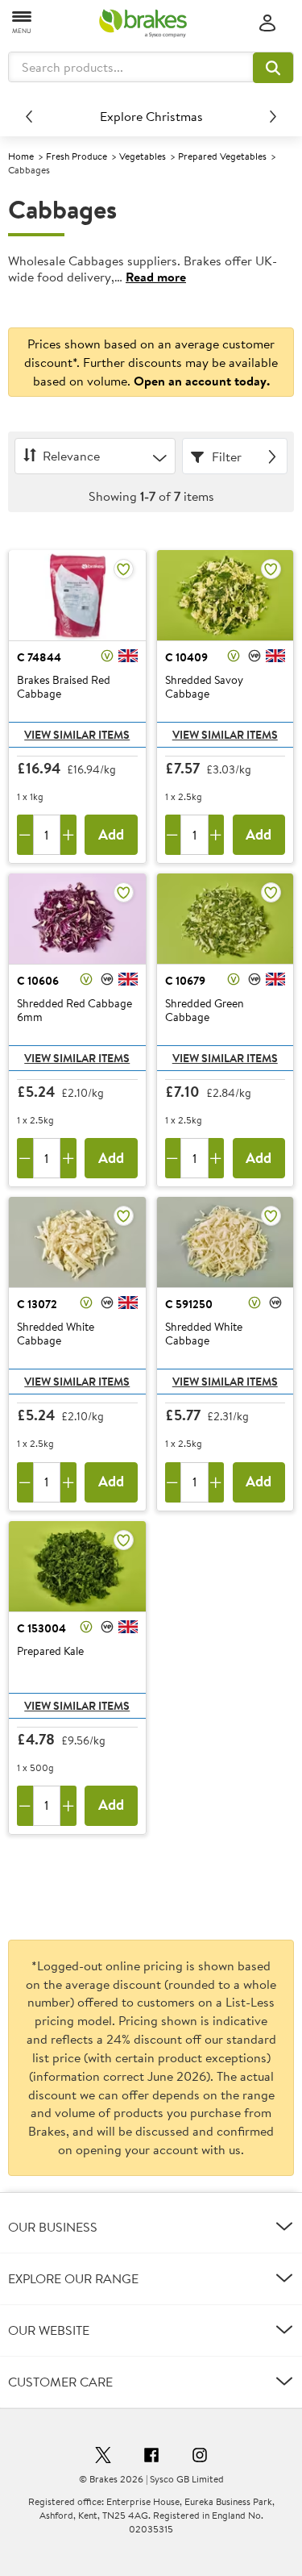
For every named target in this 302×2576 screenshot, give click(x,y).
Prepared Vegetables (222, 156)
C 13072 (37, 1304)
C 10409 (186, 657)
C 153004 (41, 1628)
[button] (273, 68)
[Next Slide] (273, 116)
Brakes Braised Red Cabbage (64, 688)
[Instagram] (200, 2457)
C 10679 (185, 981)
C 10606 (38, 981)
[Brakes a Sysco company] (143, 23)
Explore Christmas (151, 116)
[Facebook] (151, 2457)
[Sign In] (267, 24)
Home (21, 156)
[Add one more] (68, 835)
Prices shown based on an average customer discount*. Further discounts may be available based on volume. (151, 362)
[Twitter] (103, 2457)
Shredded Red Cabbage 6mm (74, 1011)
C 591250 (189, 1304)
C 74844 (39, 657)
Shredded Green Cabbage (205, 1011)
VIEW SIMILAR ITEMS (77, 735)
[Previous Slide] (29, 116)
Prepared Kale (50, 1652)
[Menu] (23, 21)
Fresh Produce (77, 156)
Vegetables (143, 156)
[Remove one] (25, 835)
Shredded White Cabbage (56, 1334)
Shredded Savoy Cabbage (204, 688)
